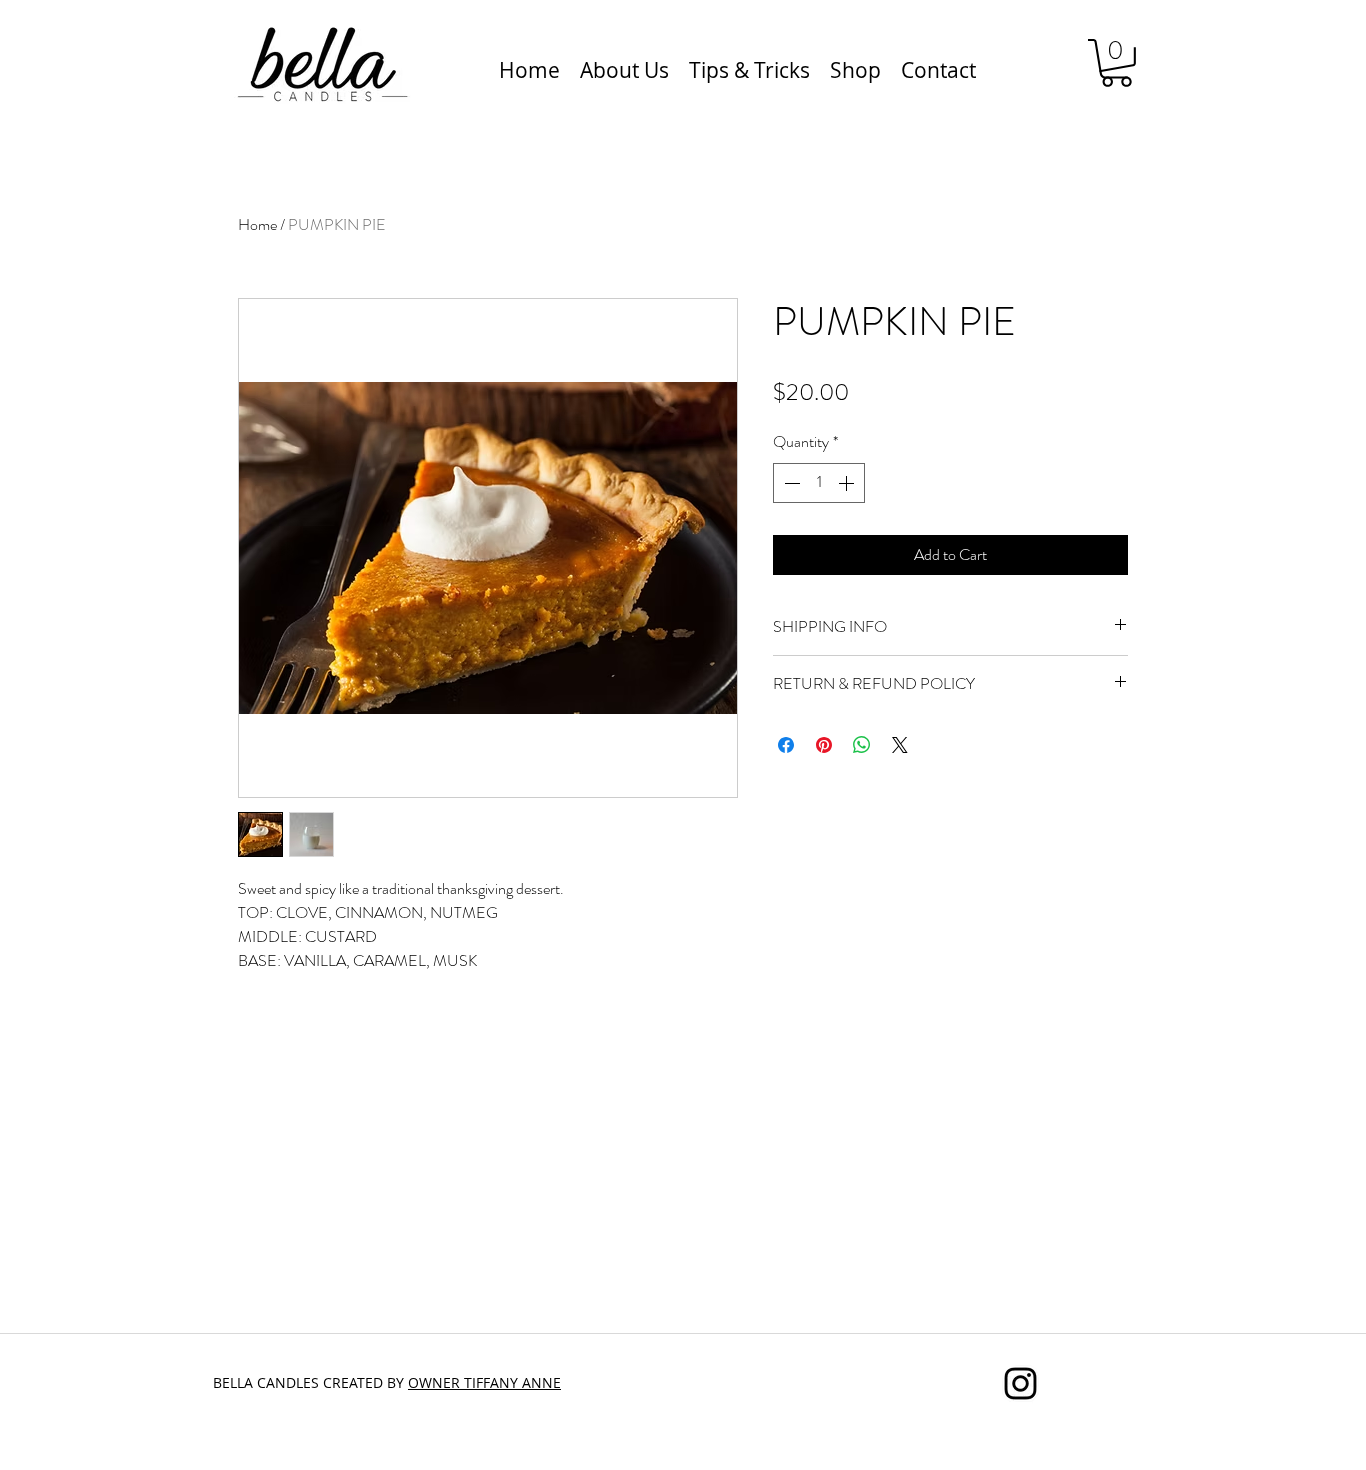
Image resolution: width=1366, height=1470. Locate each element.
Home (257, 224)
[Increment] (848, 483)
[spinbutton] (819, 483)
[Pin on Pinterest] (824, 745)
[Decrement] (790, 483)
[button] (1116, 63)
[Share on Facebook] (786, 745)
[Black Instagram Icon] (1020, 1383)
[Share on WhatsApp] (862, 745)
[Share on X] (900, 745)
